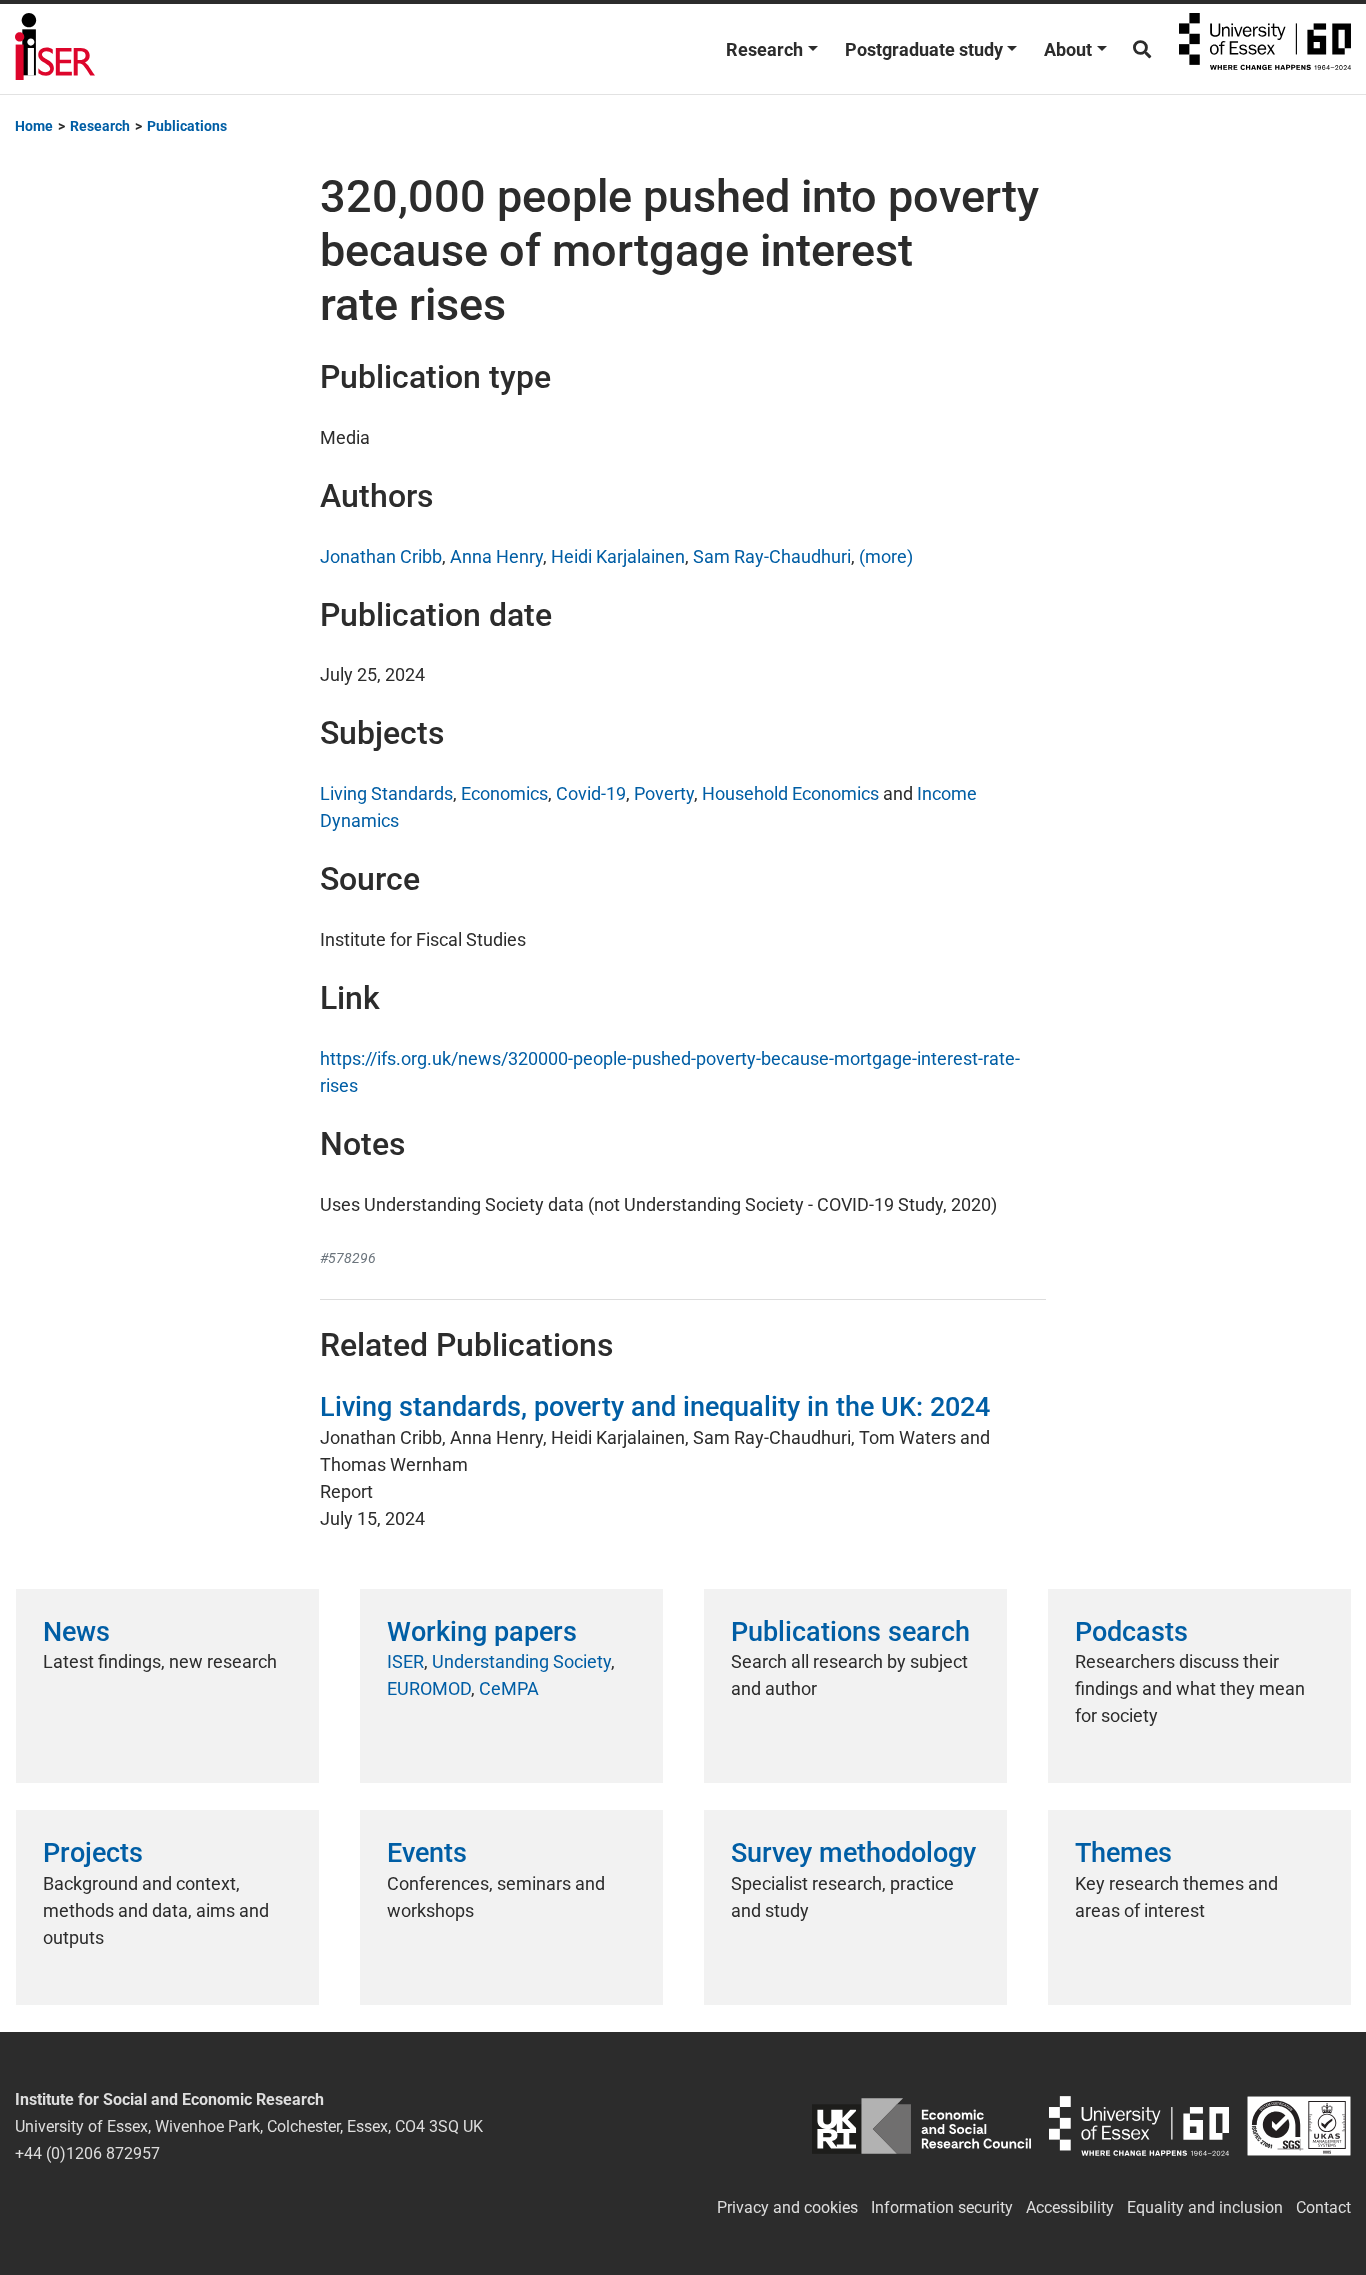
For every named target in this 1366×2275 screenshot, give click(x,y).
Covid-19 (591, 793)
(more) (886, 556)
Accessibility (1070, 2207)
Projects (93, 1853)
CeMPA (509, 1688)
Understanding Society (521, 1661)
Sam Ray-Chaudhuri (772, 556)
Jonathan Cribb (381, 556)
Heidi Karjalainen (618, 556)
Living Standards (386, 793)
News (76, 1632)
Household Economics (790, 793)
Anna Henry (496, 556)
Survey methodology (853, 1853)
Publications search (850, 1632)
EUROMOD (429, 1688)
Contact (1323, 2207)
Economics (504, 793)
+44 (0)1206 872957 (87, 2153)
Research (764, 49)
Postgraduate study (924, 49)
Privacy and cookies (787, 2207)
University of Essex (1265, 49)
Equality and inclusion (1205, 2207)
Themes (1123, 1853)
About (1068, 49)
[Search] (1142, 49)
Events (427, 1853)
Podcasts (1131, 1632)
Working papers (482, 1632)
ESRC (921, 2126)
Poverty (664, 793)
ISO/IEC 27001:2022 (1299, 2126)
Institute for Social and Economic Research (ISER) (55, 49)
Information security (942, 2207)
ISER (405, 1661)
